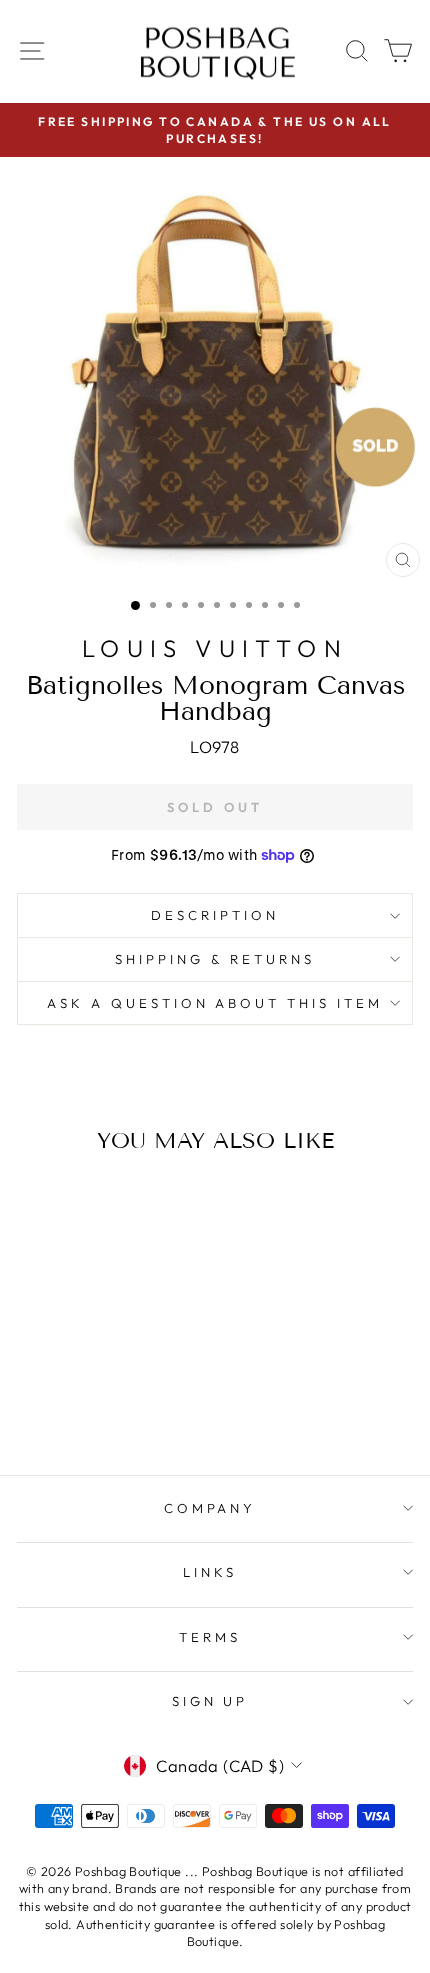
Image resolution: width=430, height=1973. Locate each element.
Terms (210, 1637)
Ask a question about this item (215, 1003)
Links (210, 1572)
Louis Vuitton (215, 648)
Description (215, 915)
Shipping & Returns (215, 959)
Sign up (210, 1701)
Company (210, 1508)
